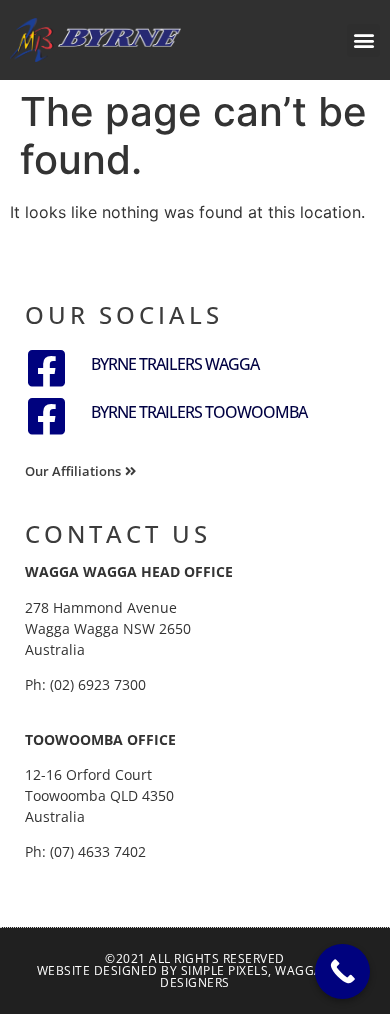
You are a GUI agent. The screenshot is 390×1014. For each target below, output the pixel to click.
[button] (363, 40)
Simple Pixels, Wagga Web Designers (256, 976)
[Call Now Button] (342, 971)
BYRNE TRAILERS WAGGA (175, 364)
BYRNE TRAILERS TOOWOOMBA (199, 412)
